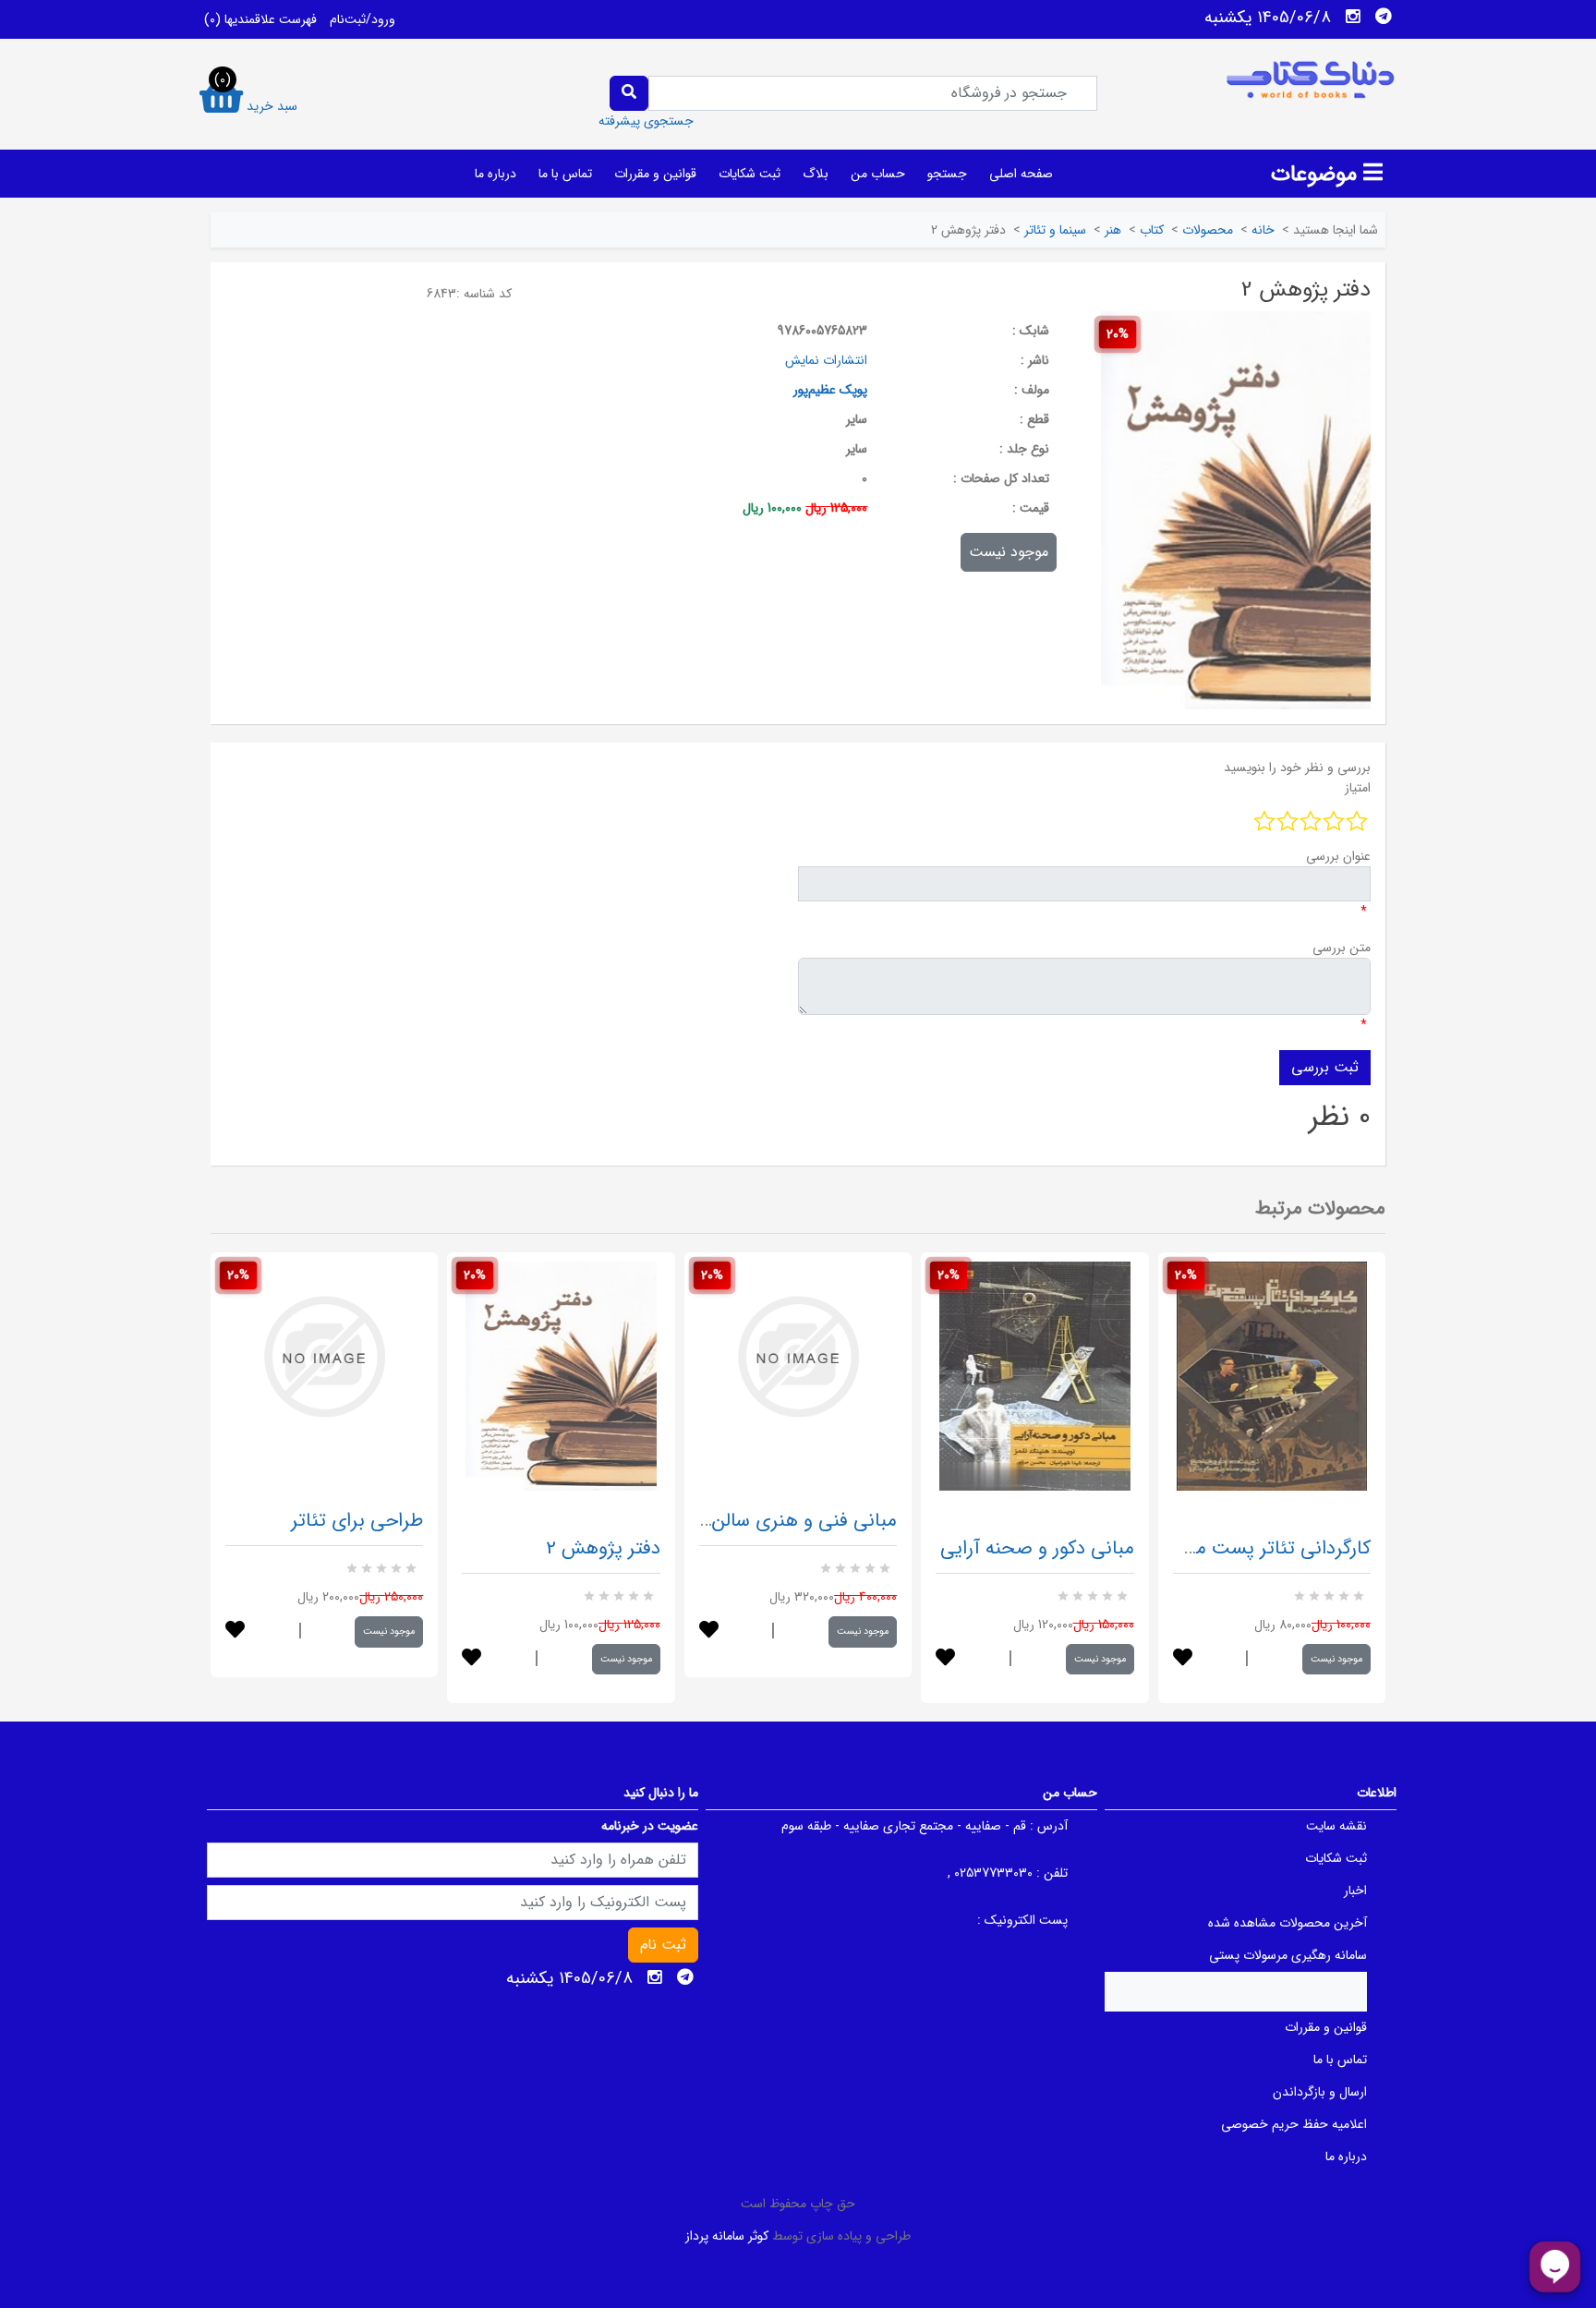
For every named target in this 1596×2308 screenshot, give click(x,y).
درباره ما (496, 174)
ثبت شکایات (750, 174)
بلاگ (816, 174)
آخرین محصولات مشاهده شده (1288, 1923)
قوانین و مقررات (655, 174)
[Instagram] (1353, 17)
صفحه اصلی (1021, 174)
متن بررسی (1342, 948)
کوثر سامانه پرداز (727, 2236)
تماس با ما (565, 174)
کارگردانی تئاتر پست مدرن (1267, 1548)
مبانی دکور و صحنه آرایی (1037, 1548)
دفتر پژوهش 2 (603, 1548)
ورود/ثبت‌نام (363, 19)
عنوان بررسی (1338, 856)
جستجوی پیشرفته (646, 121)
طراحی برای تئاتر (357, 1521)
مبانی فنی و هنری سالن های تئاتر (765, 1521)
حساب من (878, 174)
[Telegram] (1384, 17)
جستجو (947, 174)
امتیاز (1358, 788)
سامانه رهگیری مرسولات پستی (1288, 1955)
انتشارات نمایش (826, 360)
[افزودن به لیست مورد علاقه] (235, 1631)
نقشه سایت (1336, 1826)
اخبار (1355, 1891)
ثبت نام (663, 1945)
